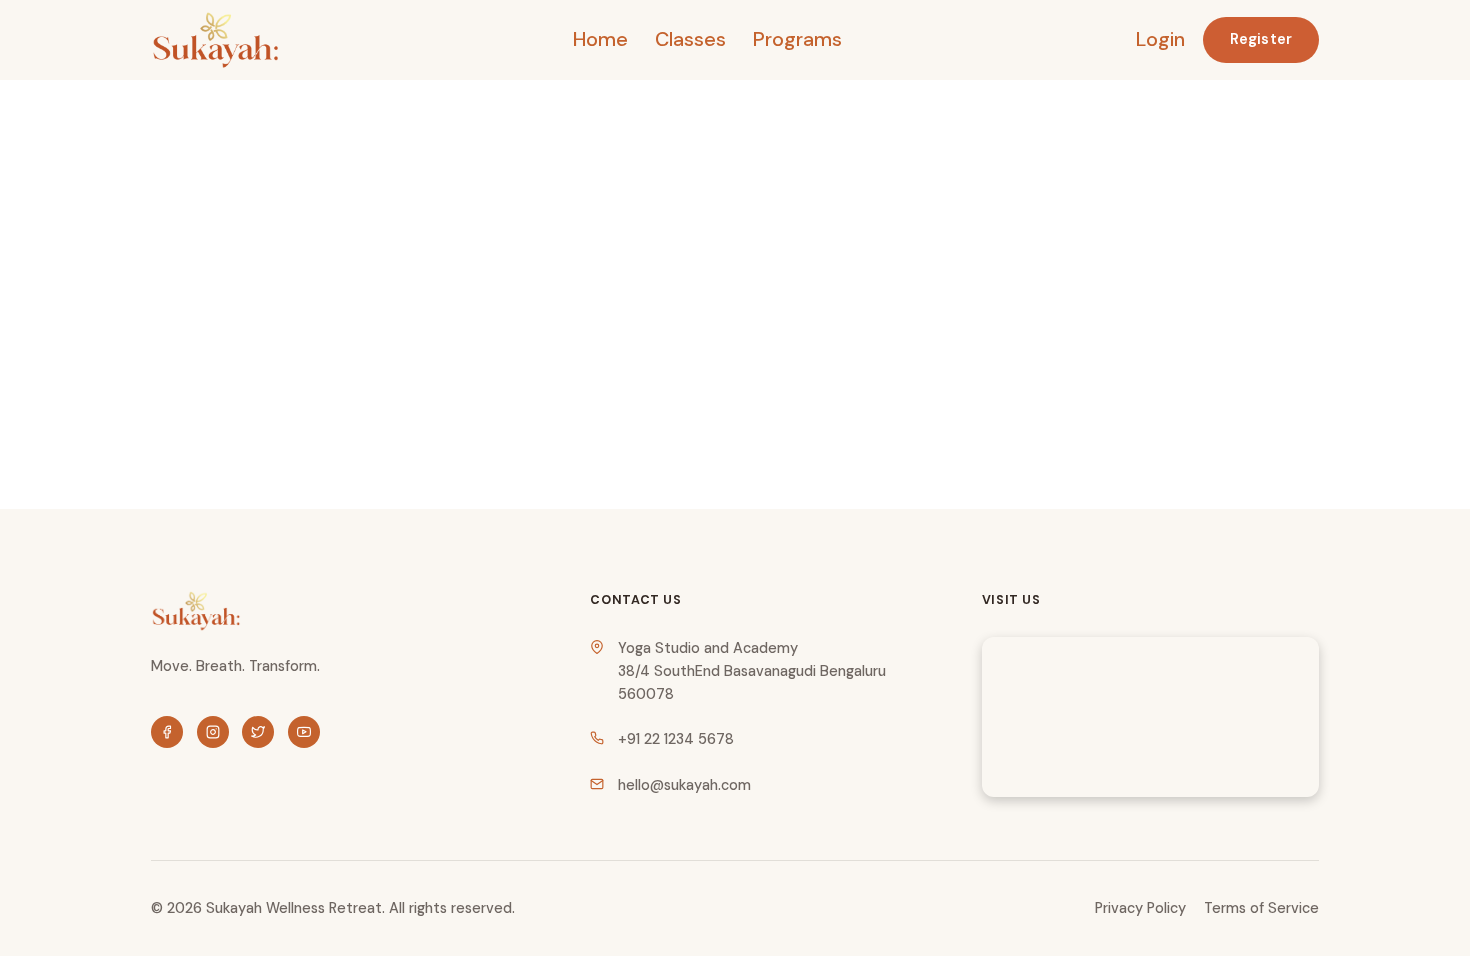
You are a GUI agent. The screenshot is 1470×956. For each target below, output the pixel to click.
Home (600, 39)
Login (1160, 39)
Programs (797, 39)
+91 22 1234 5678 (676, 739)
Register (1261, 39)
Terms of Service (1261, 908)
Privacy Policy (1140, 908)
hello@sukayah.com (684, 785)
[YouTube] (304, 732)
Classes (690, 39)
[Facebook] (167, 732)
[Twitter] (258, 732)
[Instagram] (213, 732)
